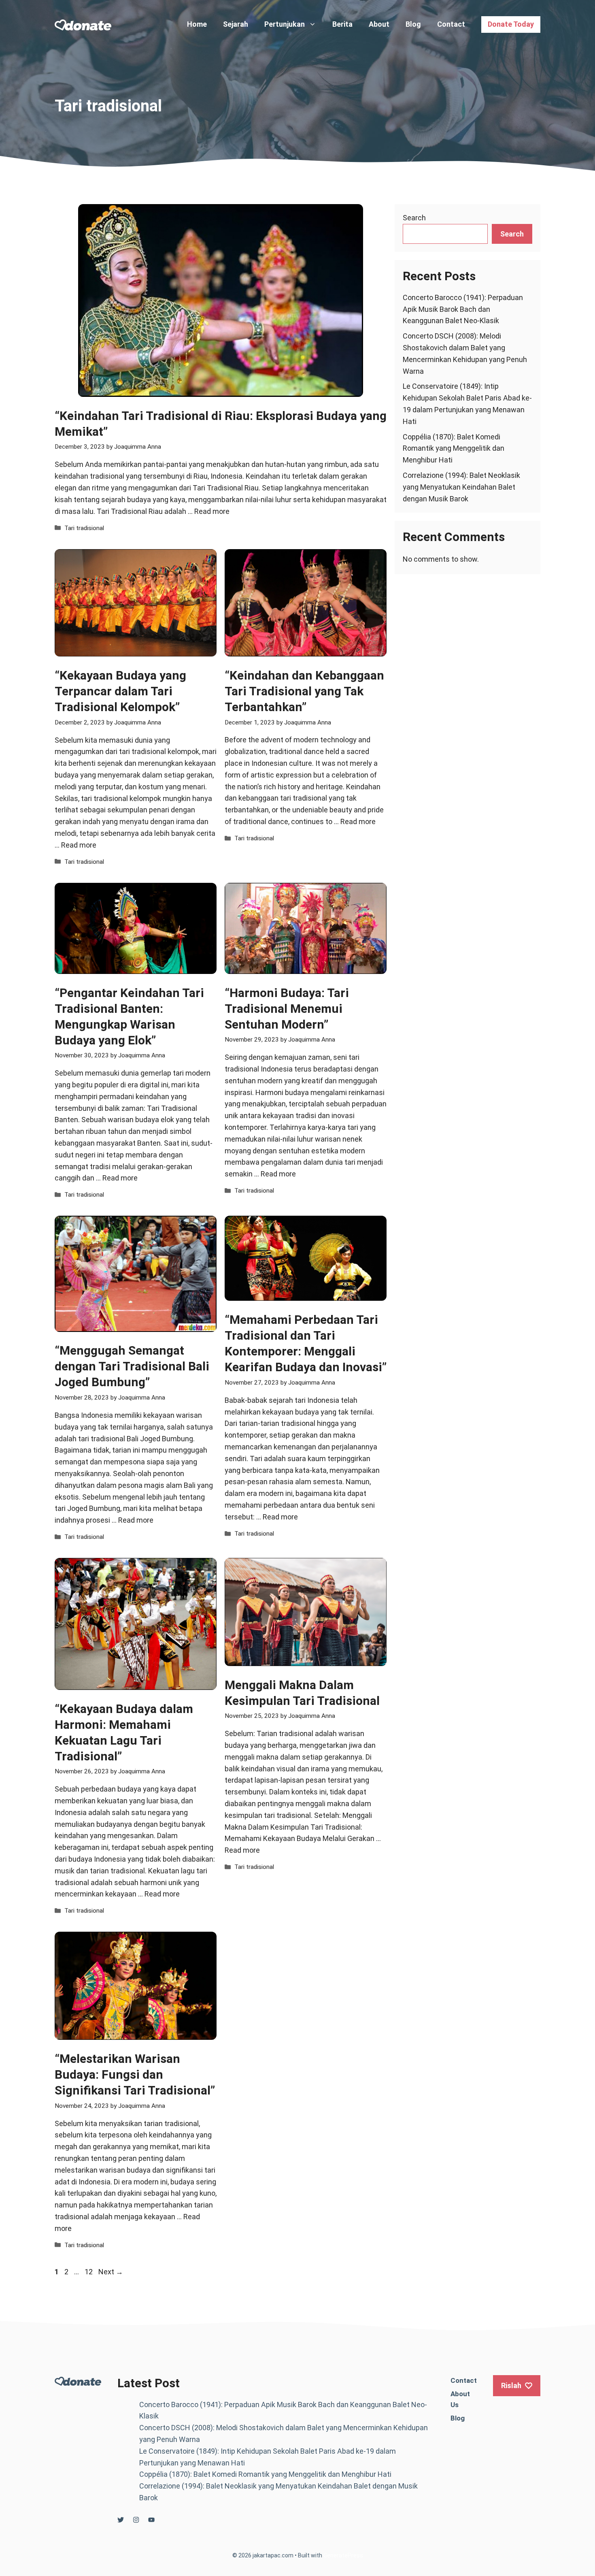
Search (414, 218)
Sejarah (236, 24)
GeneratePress (343, 2555)
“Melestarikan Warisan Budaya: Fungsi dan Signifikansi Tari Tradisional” (135, 2074)
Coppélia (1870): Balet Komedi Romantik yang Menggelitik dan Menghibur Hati (454, 449)
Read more (212, 511)
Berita (342, 24)
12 (89, 2272)
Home (197, 24)
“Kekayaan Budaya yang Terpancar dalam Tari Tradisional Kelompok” (120, 691)
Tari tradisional (84, 528)
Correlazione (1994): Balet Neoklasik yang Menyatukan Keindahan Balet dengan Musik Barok (461, 487)
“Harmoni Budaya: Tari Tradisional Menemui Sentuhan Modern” (287, 1009)
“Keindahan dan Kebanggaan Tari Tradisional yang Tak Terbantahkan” (304, 691)
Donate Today (511, 24)
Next (111, 2272)
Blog (413, 24)
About (379, 24)
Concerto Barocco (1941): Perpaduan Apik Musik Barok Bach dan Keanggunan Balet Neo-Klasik (463, 309)
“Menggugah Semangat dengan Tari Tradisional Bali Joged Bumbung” (132, 1366)
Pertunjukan (285, 24)
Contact (451, 24)
